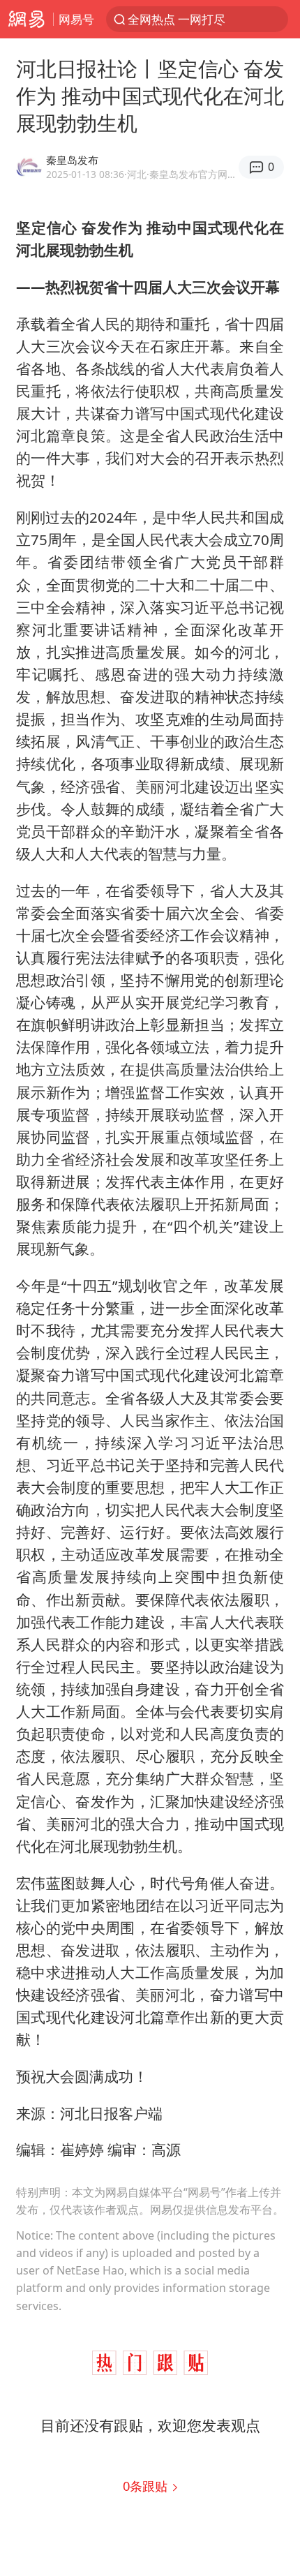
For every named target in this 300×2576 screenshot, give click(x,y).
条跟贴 (147, 2486)
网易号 (76, 19)
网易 (27, 19)
